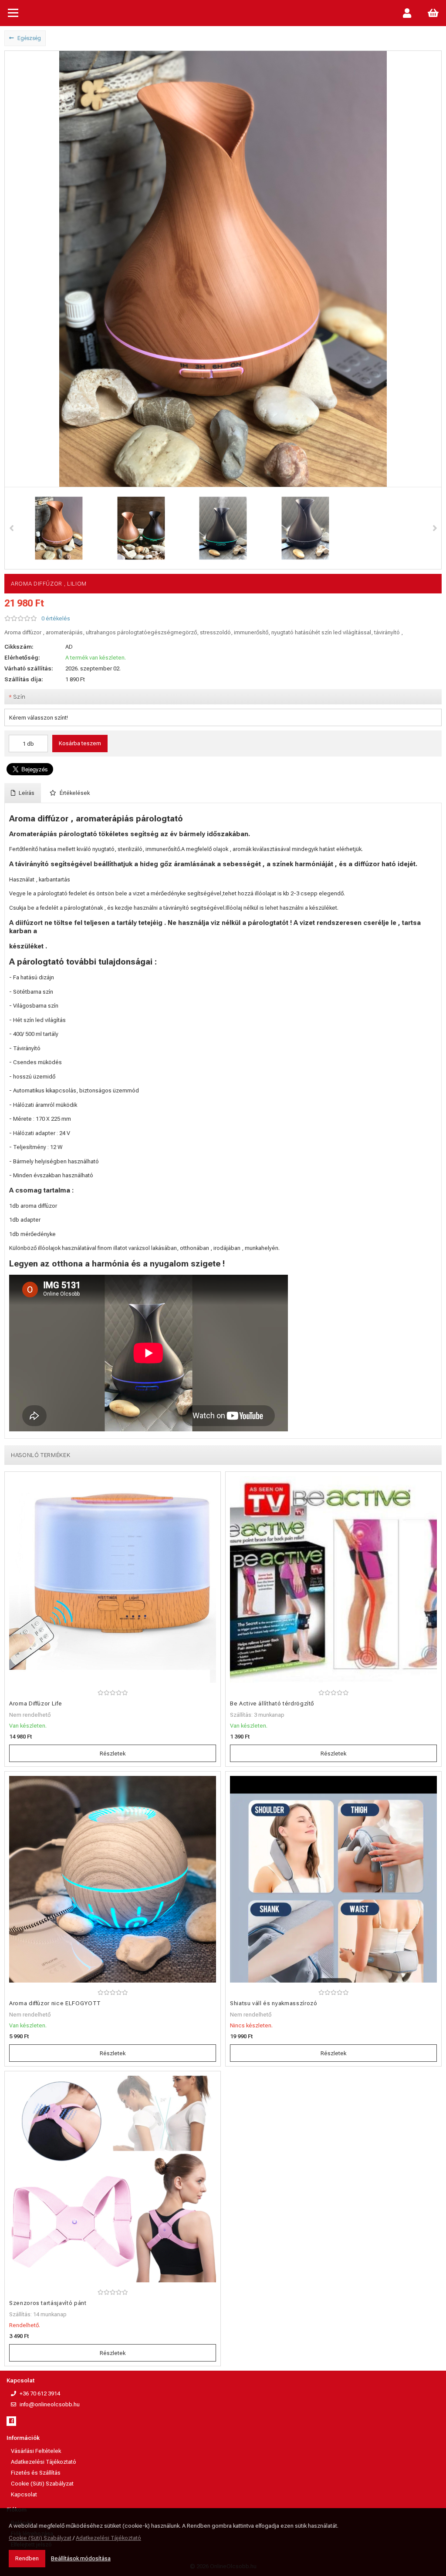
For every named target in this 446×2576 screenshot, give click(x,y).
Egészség (29, 38)
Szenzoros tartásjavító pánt (48, 2303)
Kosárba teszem (80, 743)
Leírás (26, 793)
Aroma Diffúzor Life (35, 1703)
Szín (17, 697)
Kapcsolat (20, 2380)
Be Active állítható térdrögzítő (272, 1703)
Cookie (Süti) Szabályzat (42, 2484)
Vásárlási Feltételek (36, 2451)
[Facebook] (11, 2421)
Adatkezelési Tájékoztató (44, 2462)
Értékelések (74, 793)
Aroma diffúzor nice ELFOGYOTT (55, 2003)
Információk (23, 2438)
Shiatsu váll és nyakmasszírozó (274, 2003)
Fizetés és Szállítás (36, 2473)
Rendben (27, 2558)
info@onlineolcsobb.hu (50, 2404)
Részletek (113, 1754)
